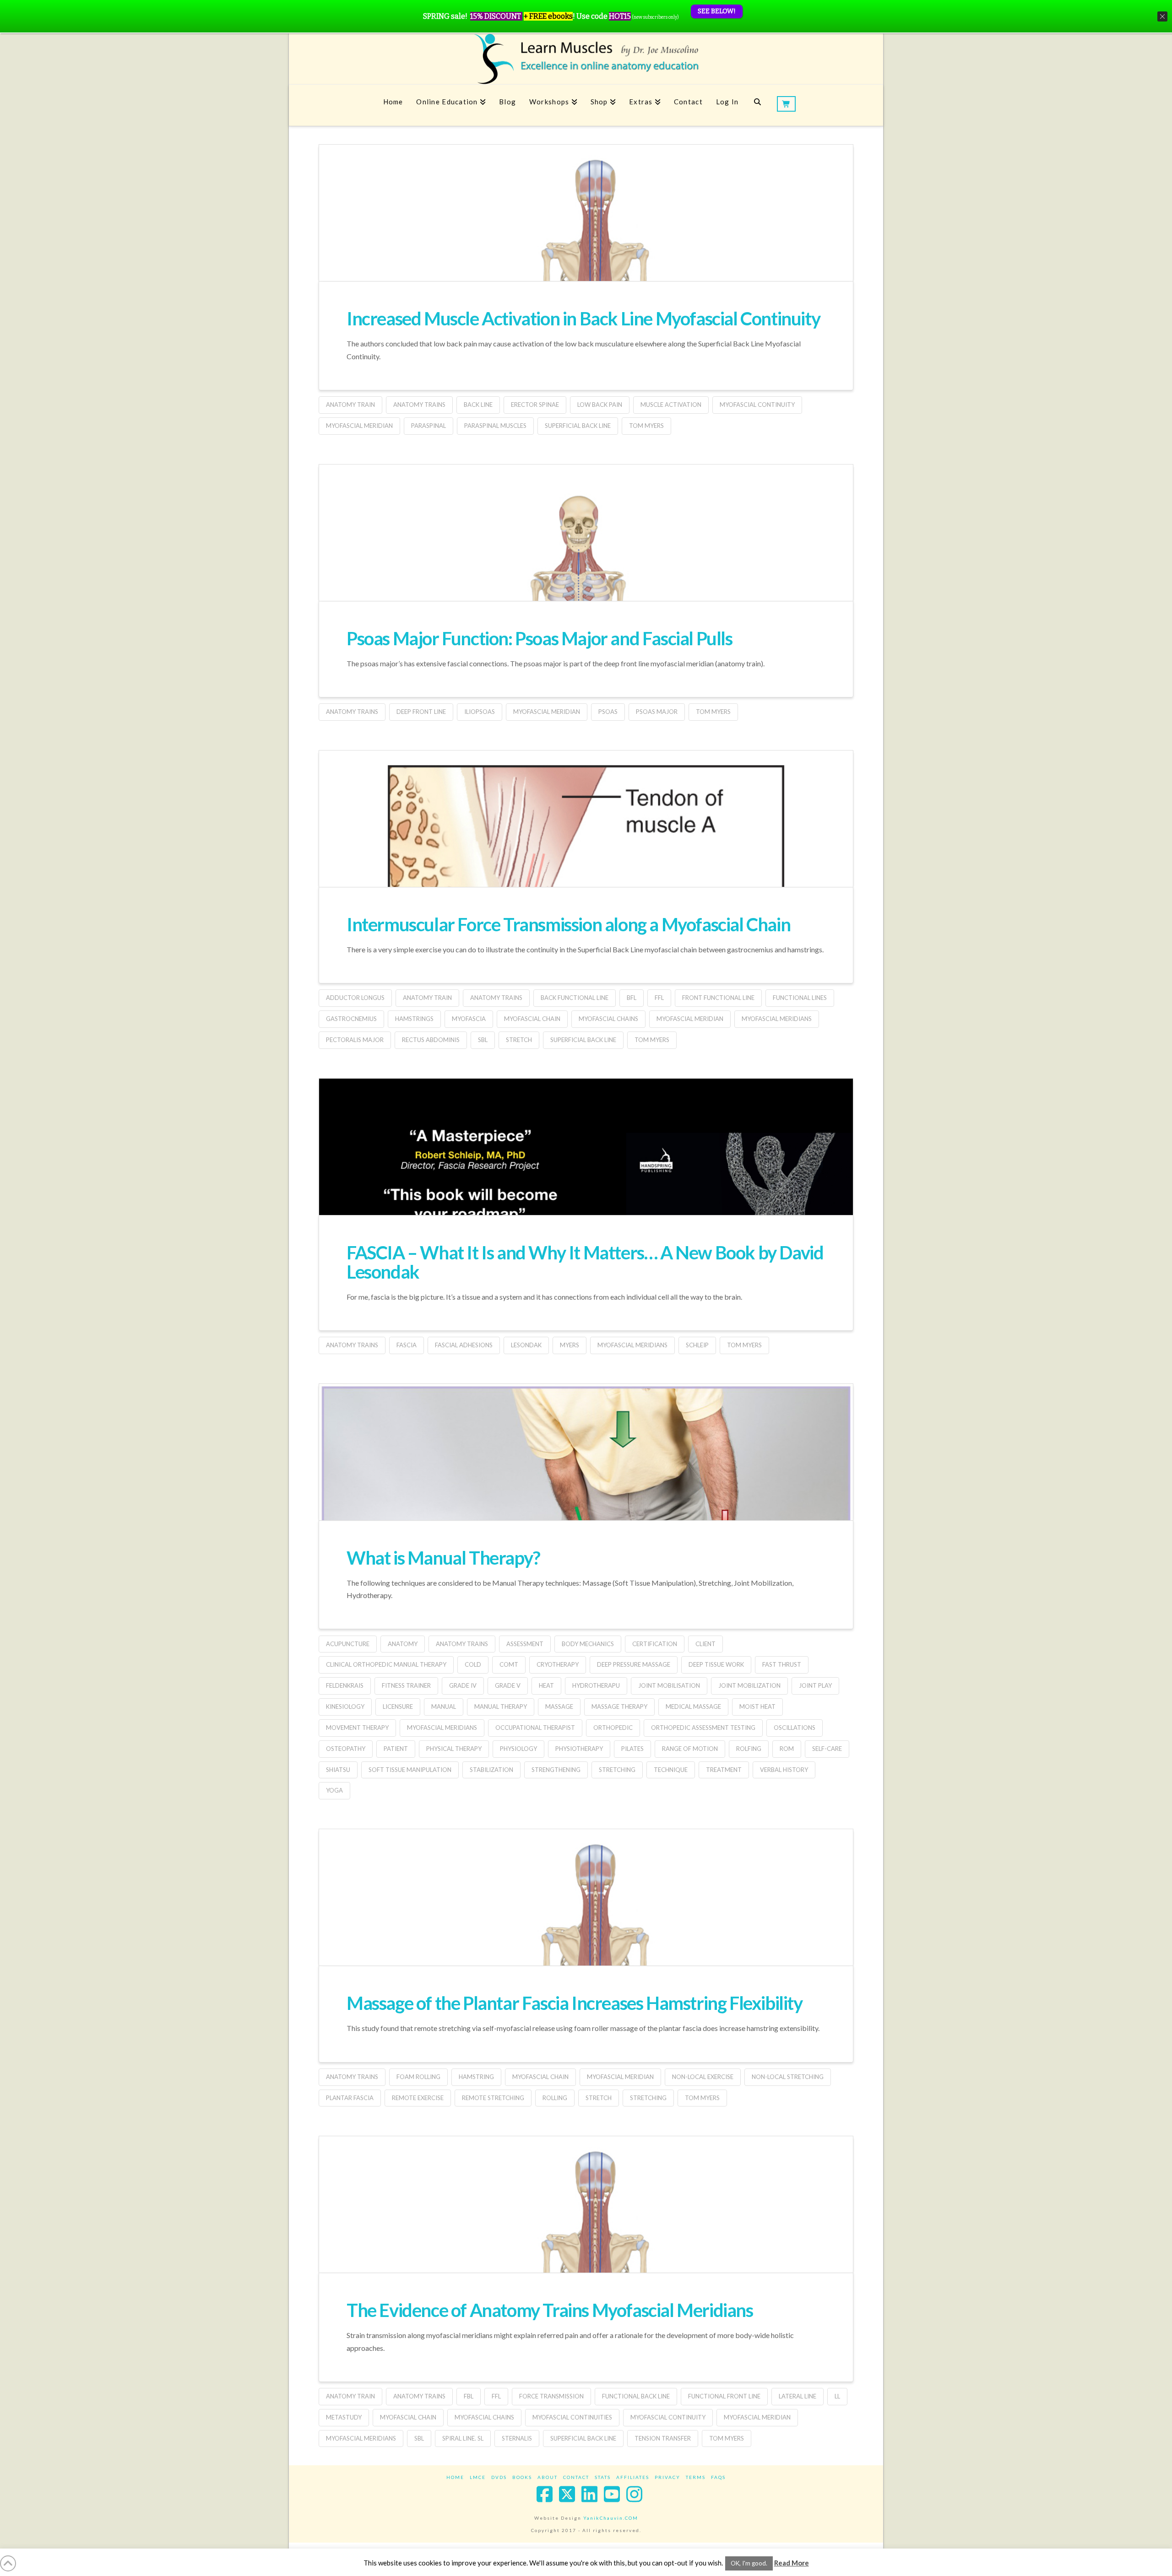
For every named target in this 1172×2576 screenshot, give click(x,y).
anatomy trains (419, 405)
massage (559, 1707)
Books (522, 2477)
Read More (792, 2563)
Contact (576, 2477)
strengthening (556, 1770)
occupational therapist (535, 1728)
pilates (632, 1749)
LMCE (478, 2477)
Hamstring (476, 2077)
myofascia (469, 1019)
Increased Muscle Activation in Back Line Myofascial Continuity (583, 319)
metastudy (344, 2417)
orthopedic (613, 1728)
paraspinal (429, 426)
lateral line (798, 2396)
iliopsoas (480, 712)
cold (473, 1664)
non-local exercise (703, 2077)
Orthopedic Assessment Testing (703, 1728)
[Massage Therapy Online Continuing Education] (586, 59)
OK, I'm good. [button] (749, 2563)
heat (546, 1685)
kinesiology (345, 1707)
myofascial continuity (757, 405)
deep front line (421, 712)
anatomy (403, 1644)
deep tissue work (716, 1664)
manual (444, 1707)
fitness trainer (406, 1685)
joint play (815, 1685)
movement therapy (357, 1728)
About (548, 2477)
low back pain (600, 405)
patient (396, 1749)
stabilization (491, 1770)
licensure (398, 1707)
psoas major (657, 712)
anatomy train (350, 405)
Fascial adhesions (464, 1345)
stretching (617, 1770)
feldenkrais (345, 1685)
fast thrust (782, 1664)
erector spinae (535, 405)
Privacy (667, 2477)
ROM (787, 1749)
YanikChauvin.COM (611, 2518)
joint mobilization (749, 1685)
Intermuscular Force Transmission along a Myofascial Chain (568, 924)
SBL (483, 1040)
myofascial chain (532, 1019)
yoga (334, 1790)
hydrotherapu (596, 1685)
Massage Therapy (619, 1707)
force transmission (551, 2396)
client (705, 1644)
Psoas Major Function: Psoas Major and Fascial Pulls (540, 638)
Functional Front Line (724, 2396)
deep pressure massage (634, 1664)
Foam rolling (418, 2077)
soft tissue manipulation (410, 1770)
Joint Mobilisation (669, 1685)
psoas (608, 712)
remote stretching (493, 2098)
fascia (407, 1345)
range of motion (690, 1749)
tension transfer (663, 2438)
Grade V (508, 1685)
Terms (696, 2477)
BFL (632, 998)
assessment (525, 1644)
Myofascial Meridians (777, 1019)
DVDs (499, 2477)
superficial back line (578, 426)
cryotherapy (558, 1664)
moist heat (757, 1707)
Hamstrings (414, 1019)
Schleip (697, 1345)
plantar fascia (350, 2098)
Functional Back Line (636, 2396)
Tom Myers (646, 426)
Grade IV (463, 1685)
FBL (469, 2396)
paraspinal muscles (495, 426)
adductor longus (355, 998)
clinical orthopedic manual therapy (386, 1664)
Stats (603, 2477)
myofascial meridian (359, 426)
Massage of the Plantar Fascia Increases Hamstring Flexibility (575, 2003)
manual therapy (501, 1707)
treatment (724, 1770)
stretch (519, 1040)
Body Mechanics (588, 1644)
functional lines (800, 998)
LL (837, 2396)
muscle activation (671, 405)
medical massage (693, 1707)
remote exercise (418, 2098)
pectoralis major (355, 1040)
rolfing (749, 1749)
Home (455, 2477)
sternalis (517, 2438)
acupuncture (348, 1644)
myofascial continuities (572, 2417)
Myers (570, 1345)
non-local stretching (788, 2077)
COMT (509, 1664)
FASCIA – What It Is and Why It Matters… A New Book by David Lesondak (585, 1262)
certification (655, 1644)
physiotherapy (579, 1749)
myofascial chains (608, 1019)
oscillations (795, 1728)
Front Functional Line (718, 998)
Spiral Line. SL (463, 2438)
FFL (659, 998)
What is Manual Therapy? (443, 1558)
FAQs (718, 2477)
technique (671, 1770)
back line (478, 405)
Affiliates (633, 2477)
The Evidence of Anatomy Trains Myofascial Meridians (550, 2310)
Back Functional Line (575, 998)
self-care (827, 1749)
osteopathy (346, 1749)
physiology (518, 1749)
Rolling (555, 2098)
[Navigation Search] (757, 105)
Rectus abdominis (431, 1040)
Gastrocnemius (351, 1019)
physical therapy (454, 1749)
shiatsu (338, 1770)
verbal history (784, 1770)
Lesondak (526, 1345)
